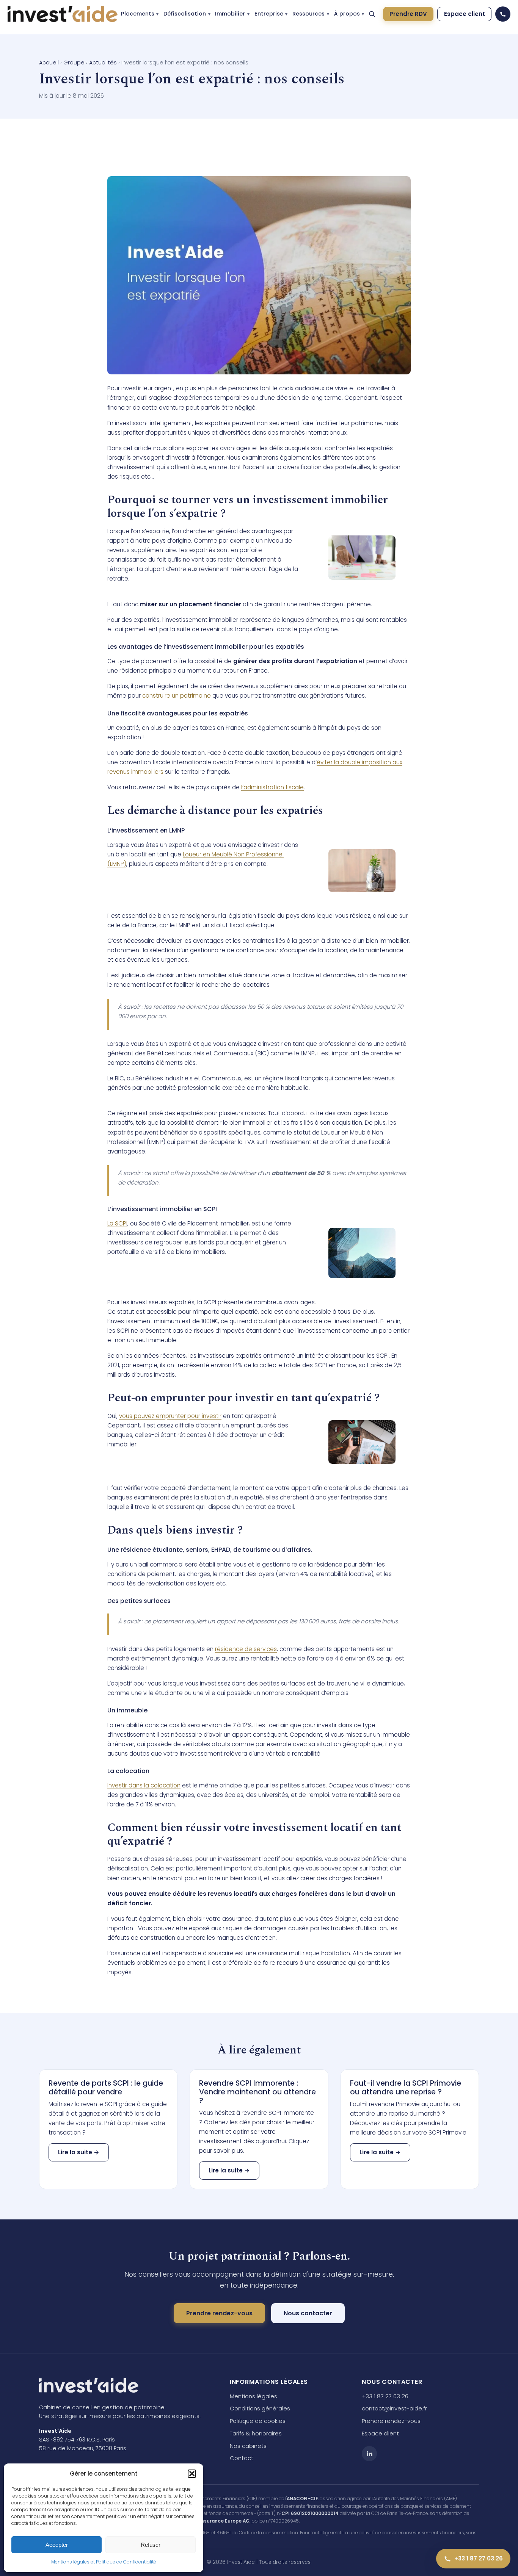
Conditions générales (260, 2408)
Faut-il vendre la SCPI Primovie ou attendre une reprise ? (406, 2088)
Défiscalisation (185, 14)
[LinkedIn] (369, 2454)
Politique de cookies (258, 2421)
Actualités (103, 63)
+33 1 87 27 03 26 (385, 2396)
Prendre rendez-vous (219, 2313)
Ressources (308, 14)
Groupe (74, 63)
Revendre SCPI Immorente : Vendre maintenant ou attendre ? (257, 2092)
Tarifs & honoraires (256, 2433)
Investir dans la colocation (144, 1785)
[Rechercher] (372, 14)
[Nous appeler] (503, 14)
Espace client (465, 14)
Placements (138, 14)
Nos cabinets (248, 2446)
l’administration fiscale (272, 787)
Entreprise (269, 14)
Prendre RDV (408, 14)
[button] (192, 2474)
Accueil (49, 63)
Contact (242, 2458)
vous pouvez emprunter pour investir (170, 1416)
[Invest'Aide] (63, 14)
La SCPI (117, 1223)
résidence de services (246, 1649)
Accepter (57, 2545)
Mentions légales (254, 2396)
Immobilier (230, 14)
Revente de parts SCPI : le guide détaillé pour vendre (106, 2088)
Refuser (151, 2545)
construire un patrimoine (177, 696)
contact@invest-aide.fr (394, 2408)
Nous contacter (308, 2313)
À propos (347, 14)
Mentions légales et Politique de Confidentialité (104, 2562)
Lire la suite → (79, 2152)
